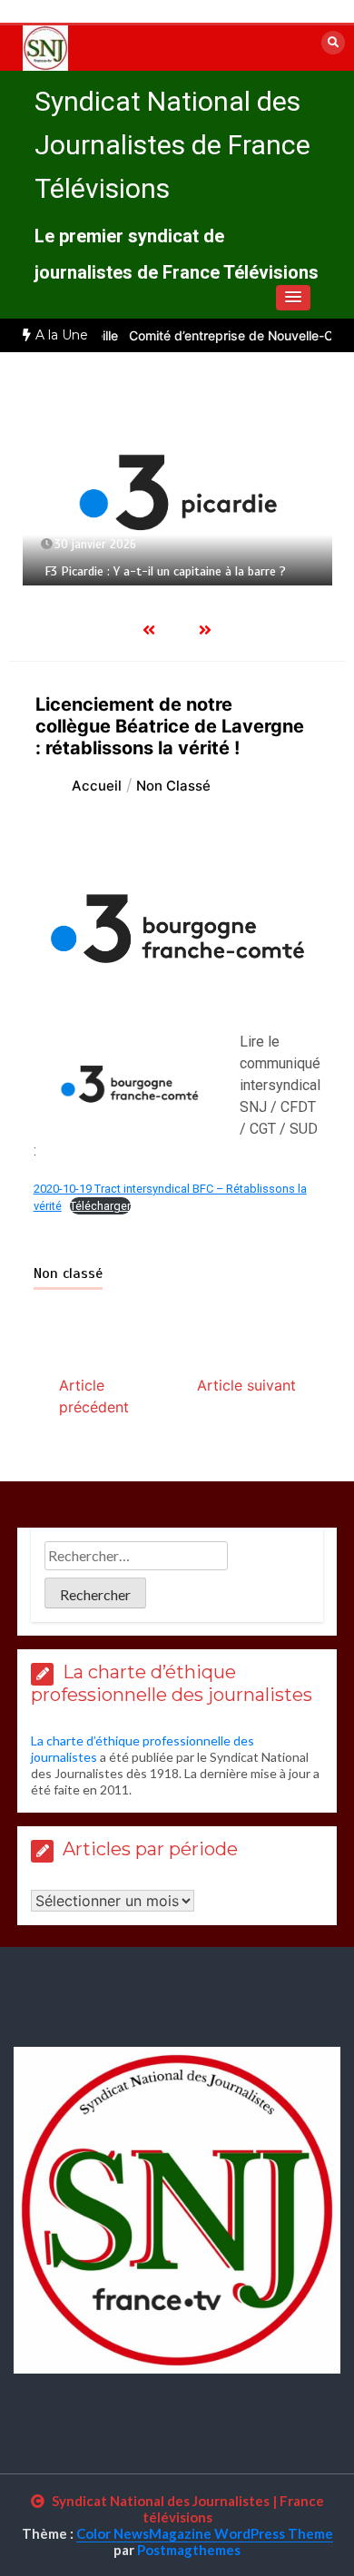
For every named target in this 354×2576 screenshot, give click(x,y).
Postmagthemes (189, 2550)
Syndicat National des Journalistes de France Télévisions (172, 145)
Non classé (68, 1273)
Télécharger (100, 1206)
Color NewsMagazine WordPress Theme (205, 2533)
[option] (177, 492)
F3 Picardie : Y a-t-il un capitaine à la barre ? (165, 571)
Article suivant (246, 1385)
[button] (293, 298)
